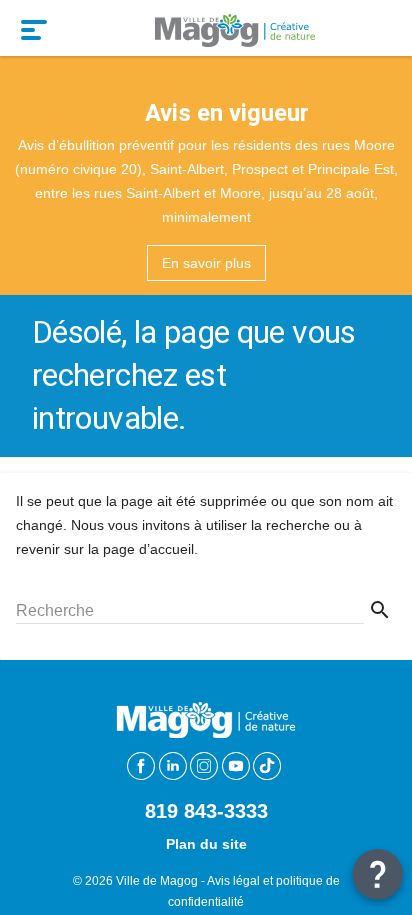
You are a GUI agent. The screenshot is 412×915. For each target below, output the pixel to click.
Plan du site (206, 844)
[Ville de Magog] (235, 28)
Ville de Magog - (161, 880)
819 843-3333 (206, 811)
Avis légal (233, 880)
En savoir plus (206, 263)
